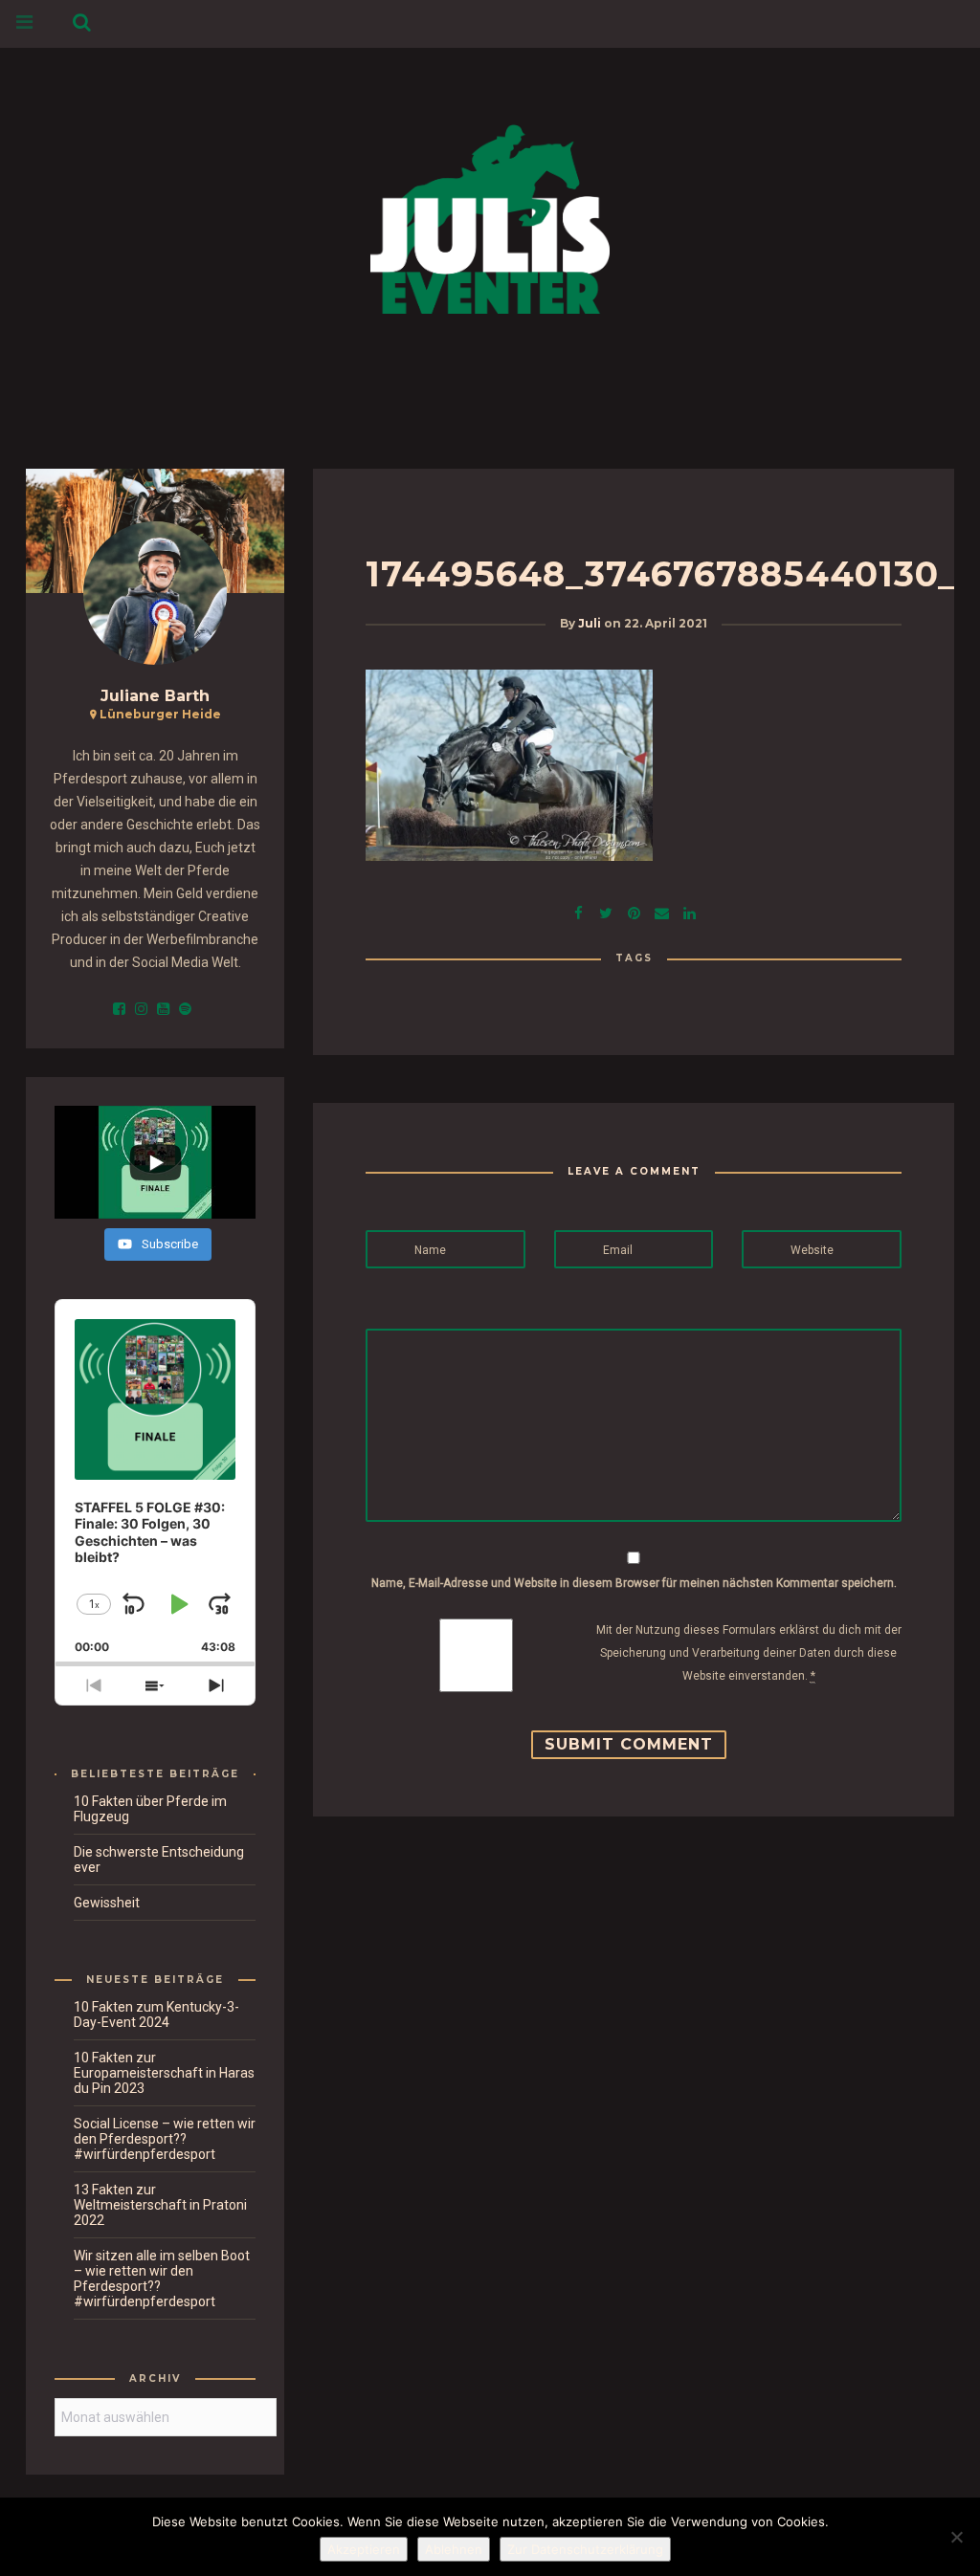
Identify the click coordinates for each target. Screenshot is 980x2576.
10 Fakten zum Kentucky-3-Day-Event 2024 (156, 2015)
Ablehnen (454, 2549)
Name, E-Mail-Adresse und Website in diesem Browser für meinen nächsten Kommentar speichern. (634, 1583)
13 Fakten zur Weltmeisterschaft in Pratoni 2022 (160, 2205)
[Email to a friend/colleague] (661, 911)
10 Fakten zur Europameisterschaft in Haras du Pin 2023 (164, 2073)
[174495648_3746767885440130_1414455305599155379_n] (606, 911)
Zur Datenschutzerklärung (585, 2549)
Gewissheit (107, 1903)
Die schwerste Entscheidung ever (159, 1860)
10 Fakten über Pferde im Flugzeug (150, 1809)
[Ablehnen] (956, 2537)
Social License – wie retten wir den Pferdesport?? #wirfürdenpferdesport (165, 2139)
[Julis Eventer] (490, 216)
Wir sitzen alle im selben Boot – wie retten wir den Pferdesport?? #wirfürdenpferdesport (162, 2279)
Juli (590, 623)
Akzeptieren (364, 2549)
